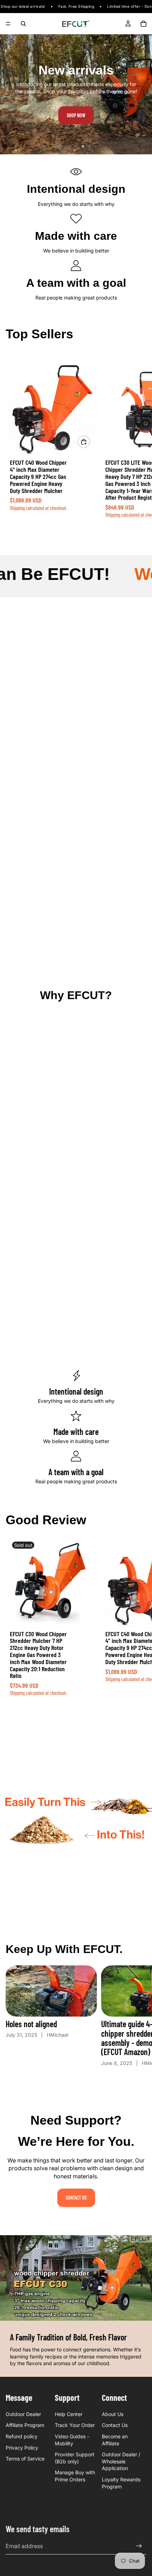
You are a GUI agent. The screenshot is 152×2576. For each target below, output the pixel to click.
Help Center (69, 2414)
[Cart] (144, 24)
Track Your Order (75, 2425)
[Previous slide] (11, 94)
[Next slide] (141, 94)
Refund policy (22, 2436)
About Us (113, 2414)
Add (90, 442)
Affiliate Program (25, 2425)
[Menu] (8, 24)
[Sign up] (139, 2546)
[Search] (23, 24)
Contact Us (76, 2198)
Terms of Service (25, 2459)
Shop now (76, 115)
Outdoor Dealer (23, 2414)
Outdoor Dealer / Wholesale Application (121, 2461)
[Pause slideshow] (59, 147)
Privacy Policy (22, 2448)
